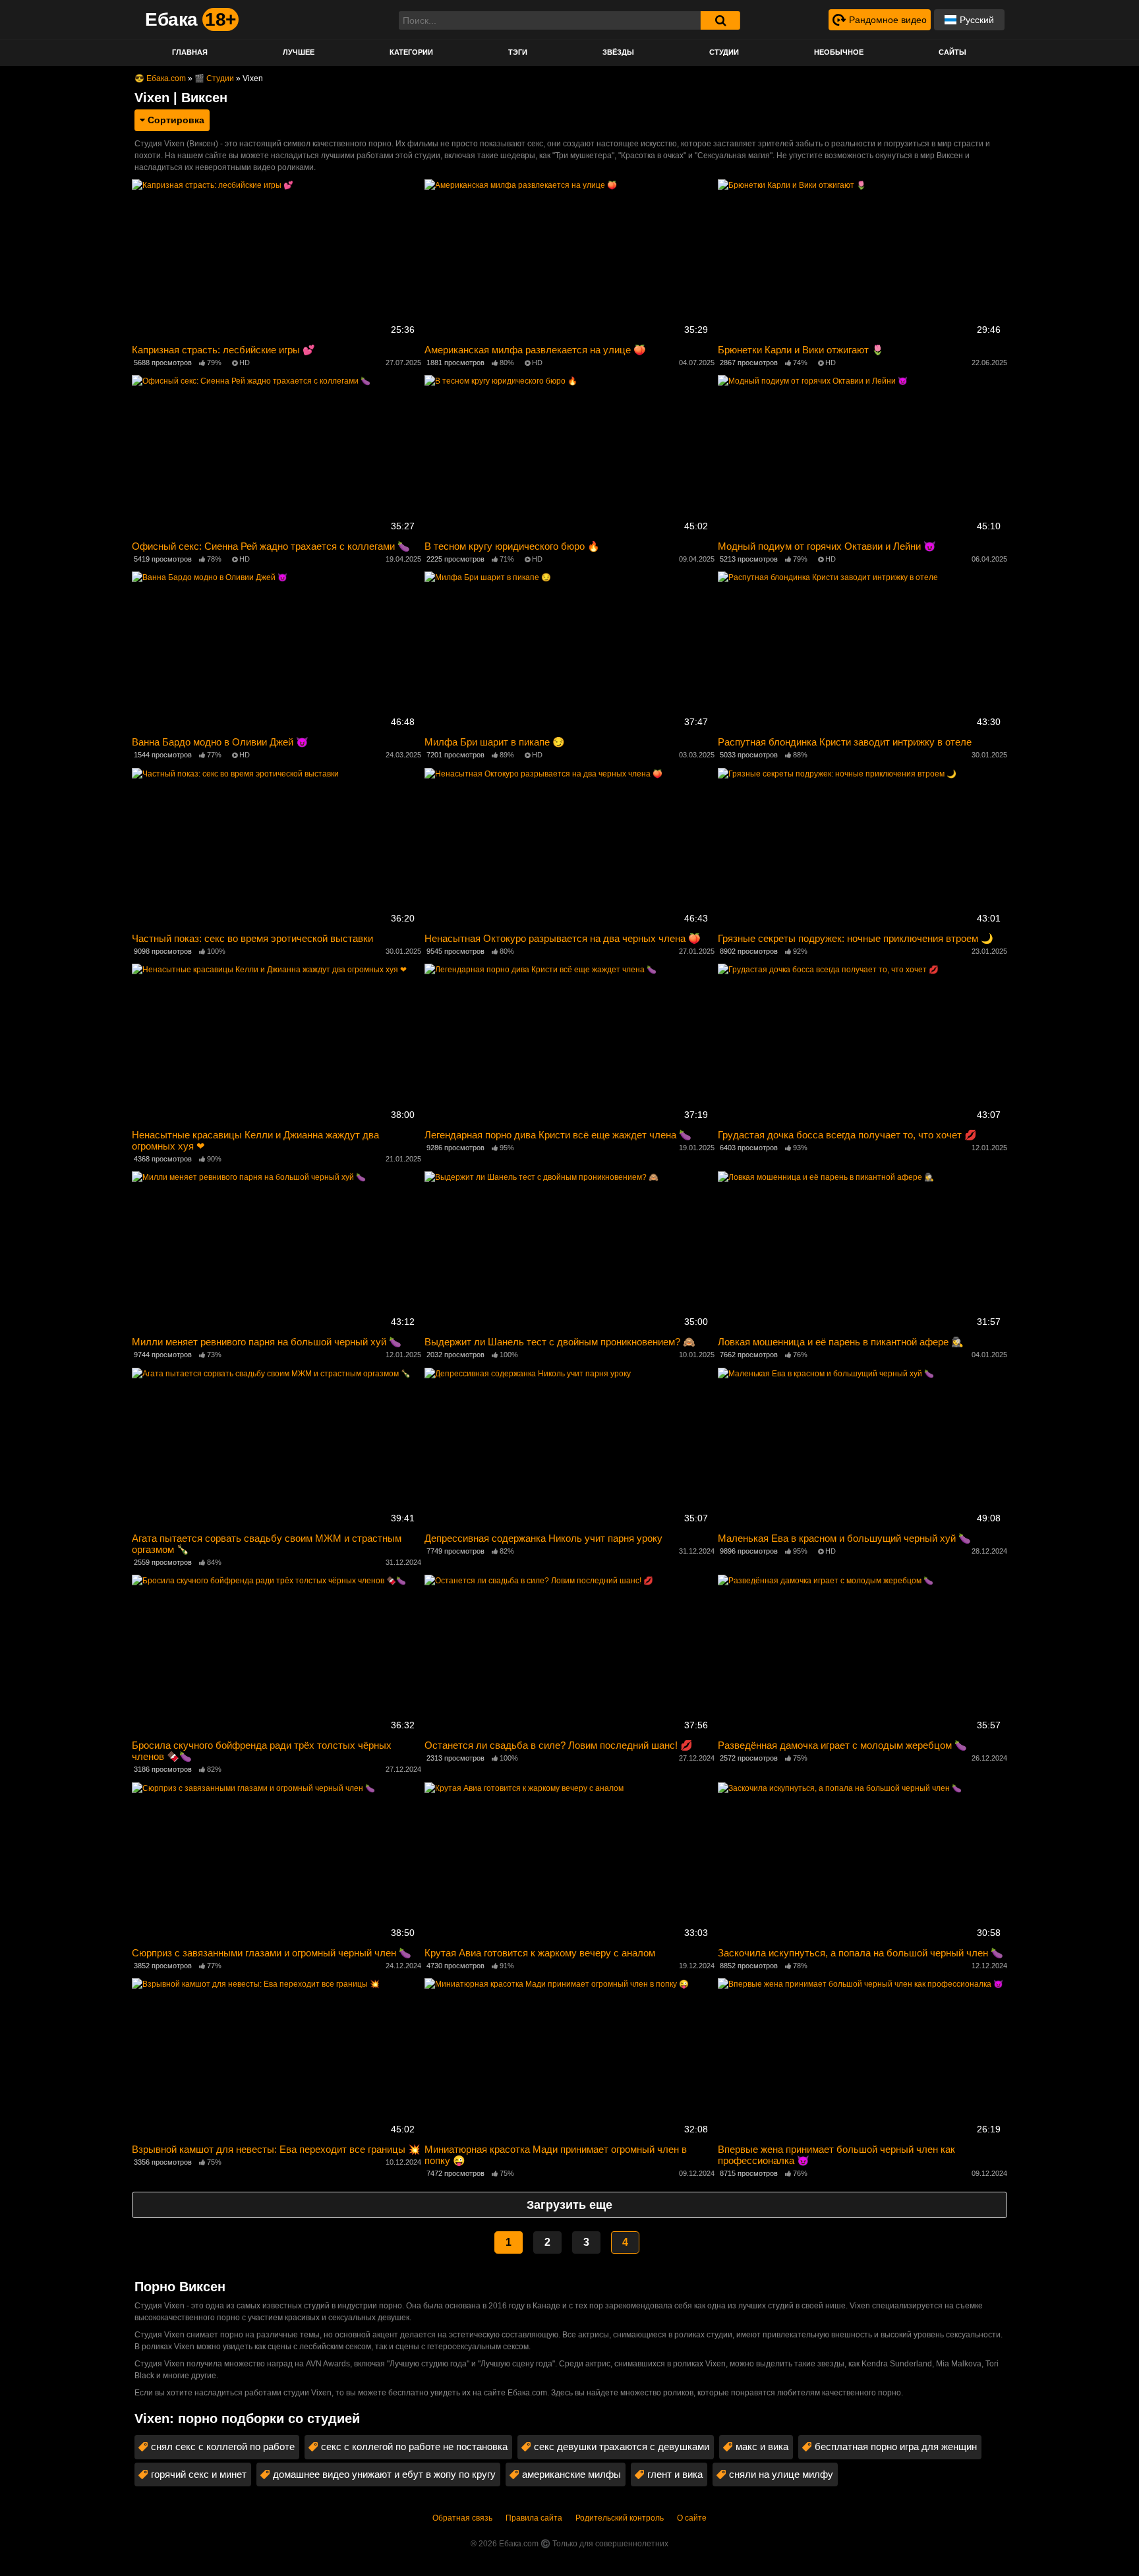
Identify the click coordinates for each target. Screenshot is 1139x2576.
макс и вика (762, 2446)
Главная (190, 52)
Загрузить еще (569, 2205)
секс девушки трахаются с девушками (622, 2446)
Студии (724, 52)
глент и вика (675, 2474)
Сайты (952, 52)
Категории (411, 52)
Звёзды (618, 52)
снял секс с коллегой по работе (223, 2446)
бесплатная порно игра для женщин (896, 2446)
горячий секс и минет (199, 2474)
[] (720, 20)
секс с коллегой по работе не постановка (414, 2446)
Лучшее (299, 52)
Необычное (839, 52)
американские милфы (571, 2474)
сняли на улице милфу (781, 2474)
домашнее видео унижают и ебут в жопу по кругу (384, 2474)
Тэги (518, 52)
